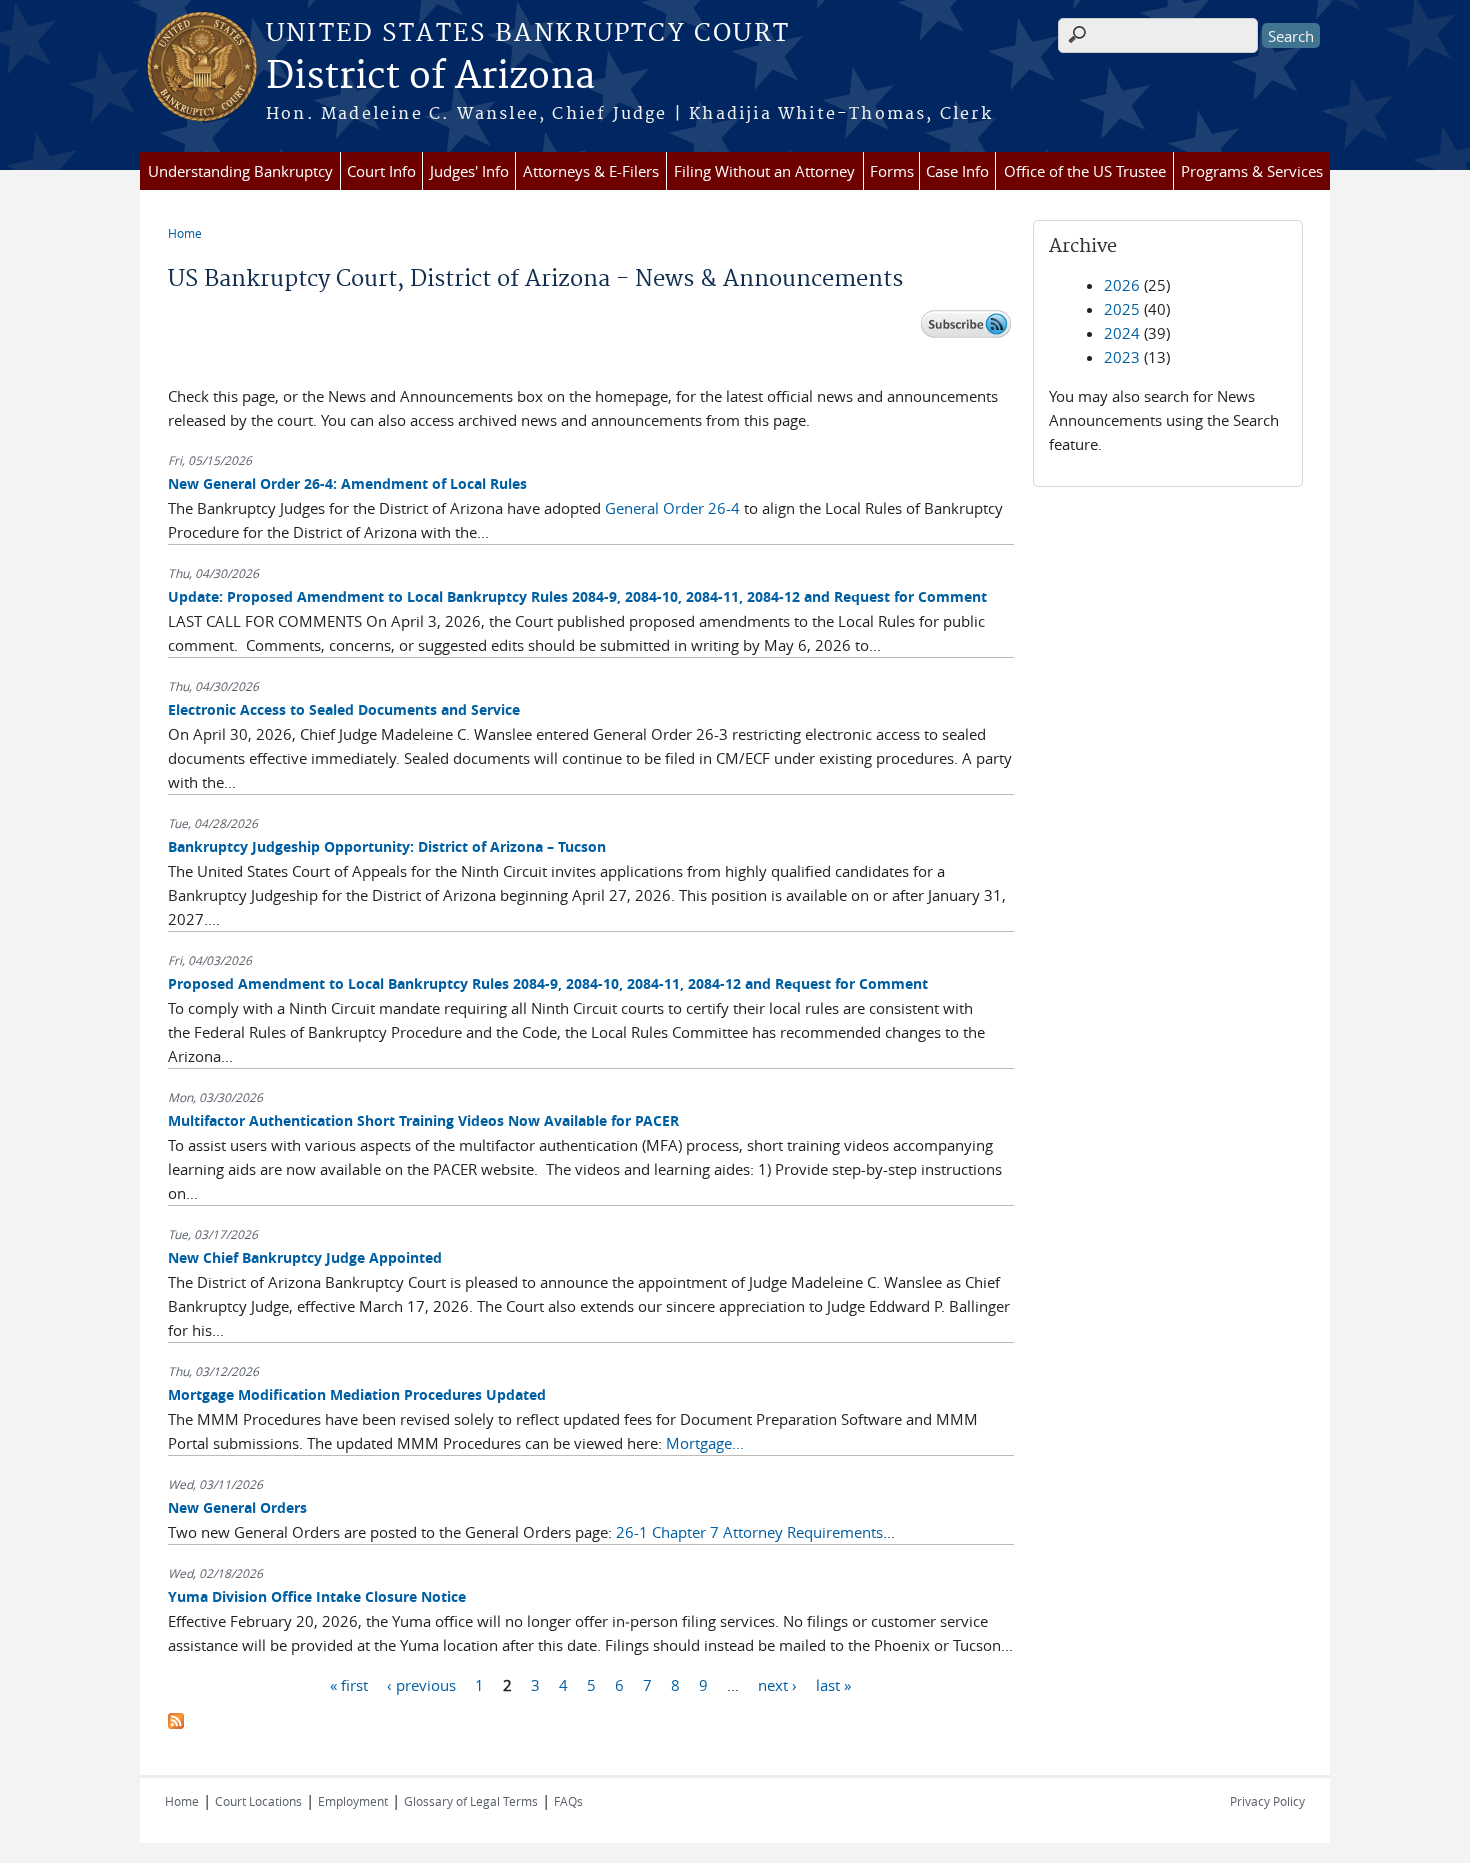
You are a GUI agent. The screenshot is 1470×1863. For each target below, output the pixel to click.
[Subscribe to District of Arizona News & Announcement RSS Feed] (176, 1723)
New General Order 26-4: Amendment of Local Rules (347, 483)
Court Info (381, 171)
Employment (353, 1801)
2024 (1122, 333)
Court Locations (258, 1801)
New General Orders (237, 1507)
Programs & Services (1252, 171)
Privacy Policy (1267, 1801)
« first (349, 1684)
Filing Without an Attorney (764, 171)
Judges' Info (469, 171)
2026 (1122, 285)
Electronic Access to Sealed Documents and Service (344, 709)
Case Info (957, 171)
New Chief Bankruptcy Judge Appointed (305, 1257)
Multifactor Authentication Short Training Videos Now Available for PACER (423, 1120)
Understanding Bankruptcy (240, 171)
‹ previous (421, 1684)
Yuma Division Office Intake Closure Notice (317, 1596)
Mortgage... (705, 1443)
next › (777, 1684)
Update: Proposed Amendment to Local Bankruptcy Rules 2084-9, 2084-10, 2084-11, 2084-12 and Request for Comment (577, 596)
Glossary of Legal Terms (471, 1801)
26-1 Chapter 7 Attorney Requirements (749, 1532)
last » (833, 1684)
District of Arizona (430, 77)
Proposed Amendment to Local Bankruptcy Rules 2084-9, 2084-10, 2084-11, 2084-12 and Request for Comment (548, 983)
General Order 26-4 (672, 508)
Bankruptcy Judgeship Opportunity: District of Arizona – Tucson (387, 846)
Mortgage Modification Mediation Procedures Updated (357, 1394)
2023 (1122, 357)
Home (185, 233)
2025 (1122, 309)
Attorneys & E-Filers (591, 171)
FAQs (568, 1801)
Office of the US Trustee (1085, 171)
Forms (892, 171)
